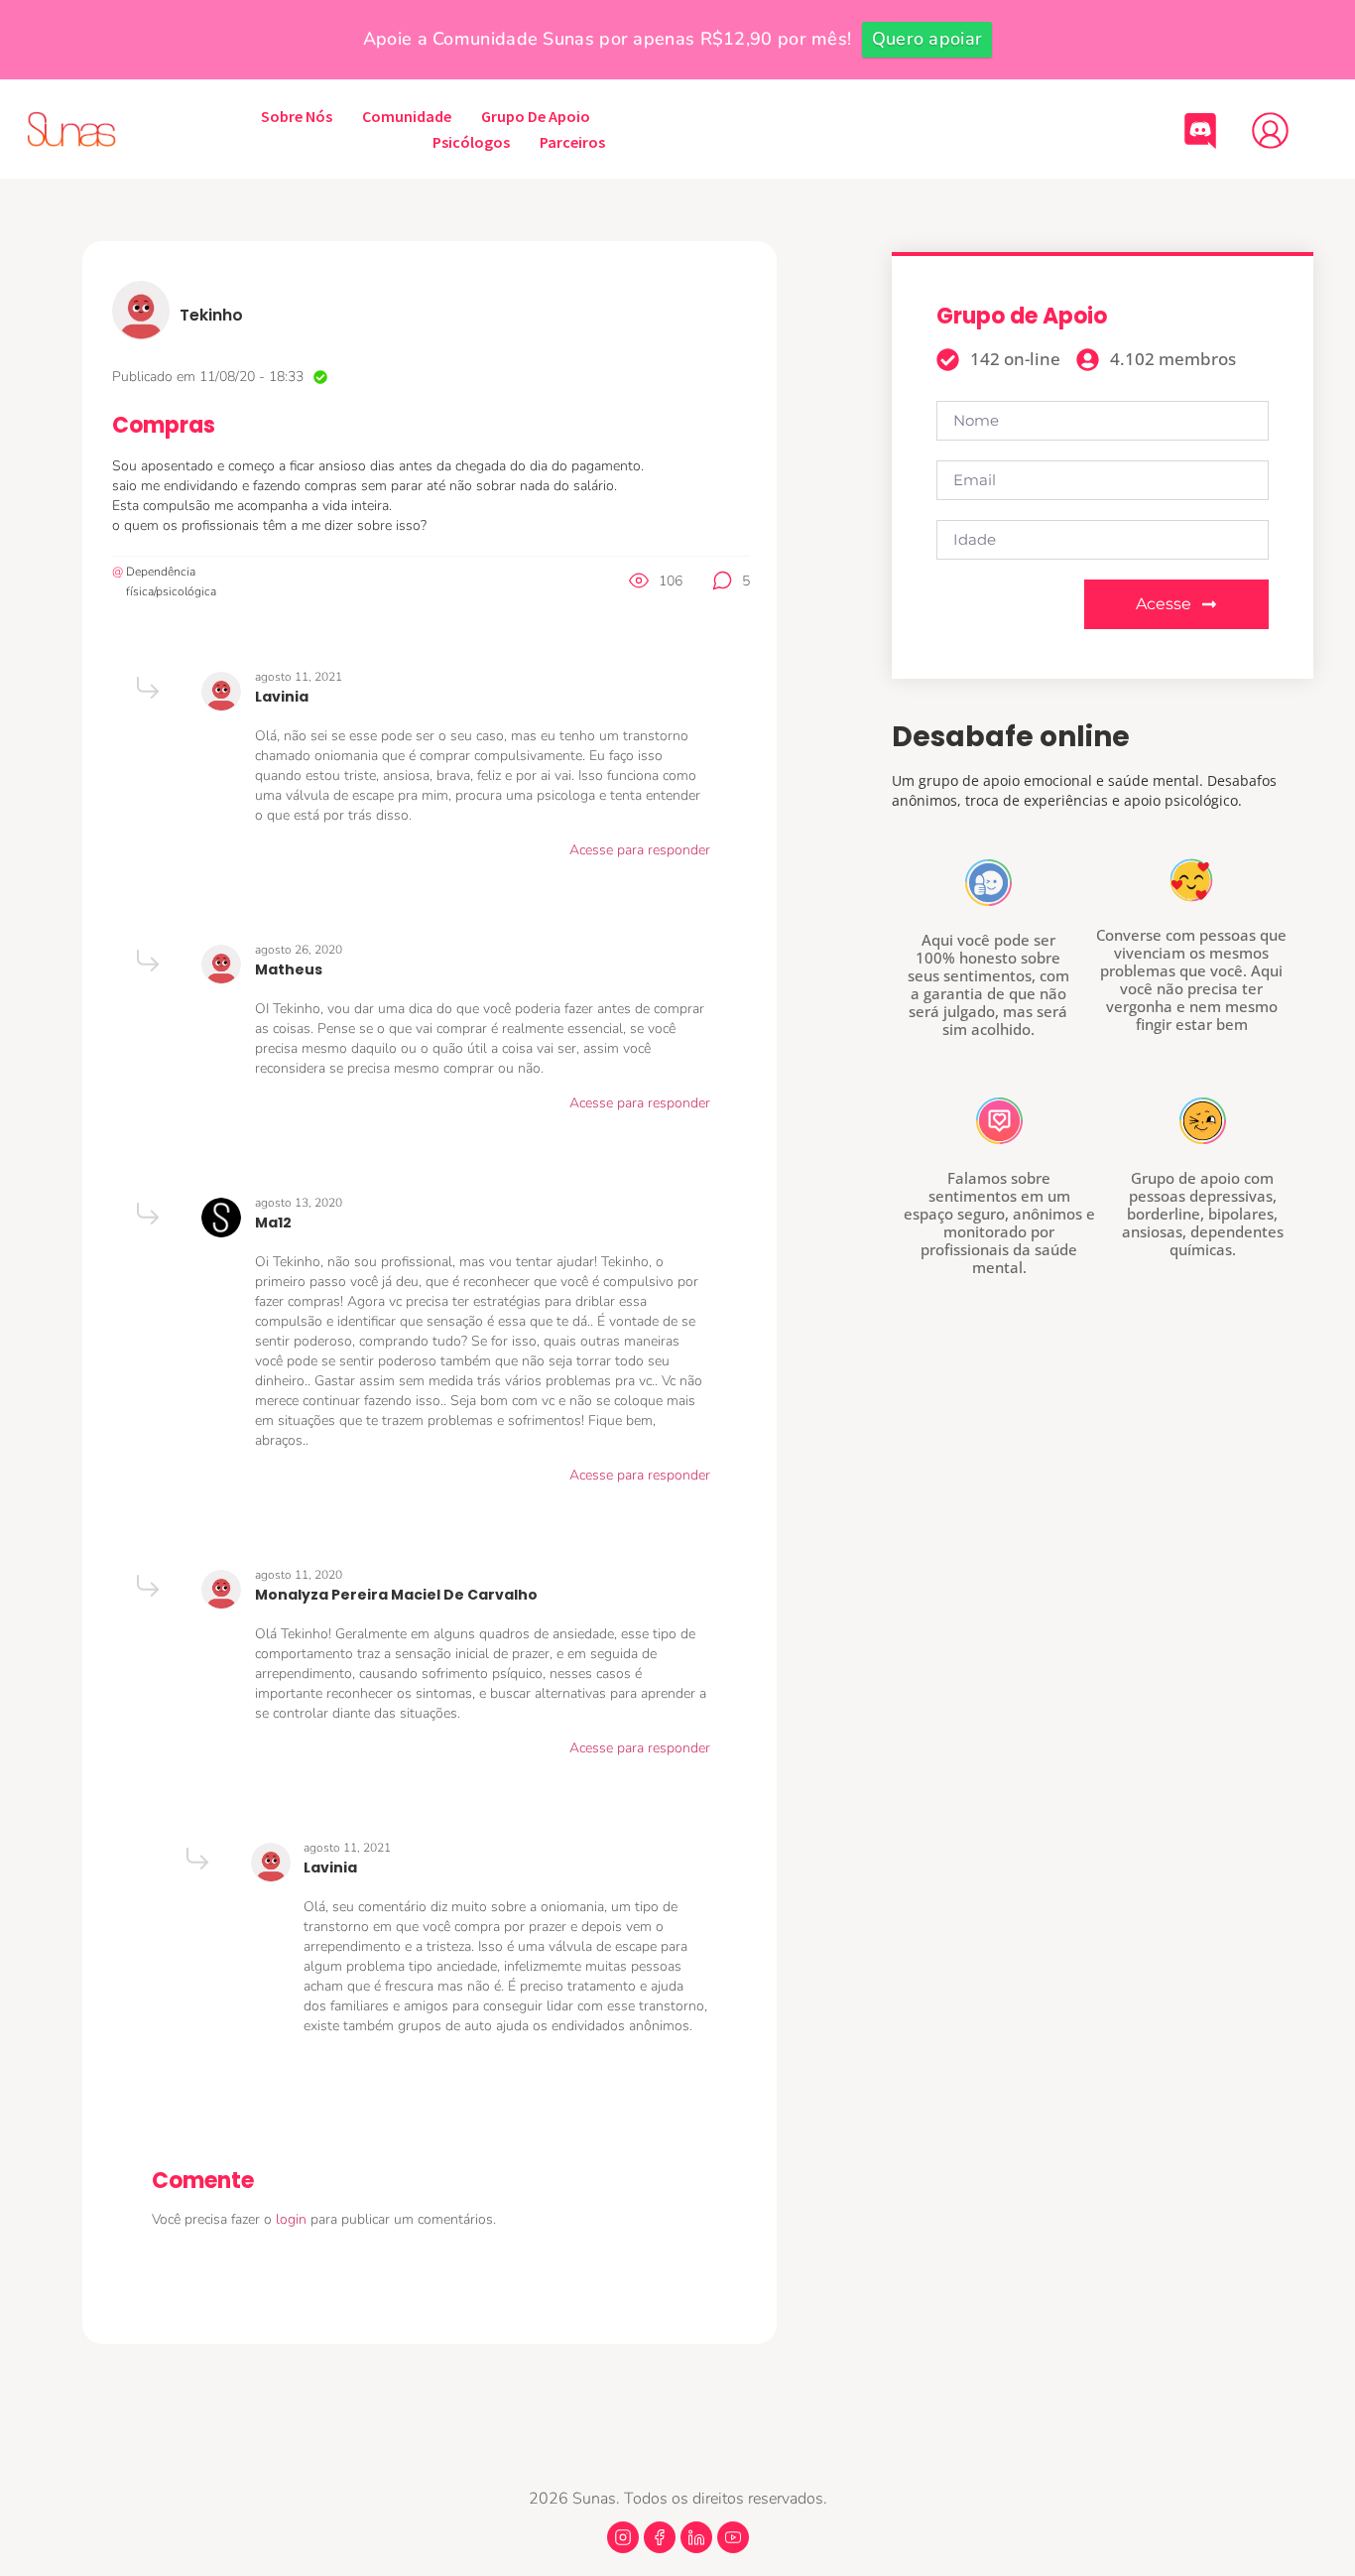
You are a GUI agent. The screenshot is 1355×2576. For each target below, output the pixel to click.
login (293, 2219)
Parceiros (572, 142)
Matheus (289, 969)
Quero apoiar (927, 39)
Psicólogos (471, 142)
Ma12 (273, 1223)
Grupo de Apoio (536, 116)
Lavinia (282, 697)
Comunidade (407, 116)
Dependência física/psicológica (171, 581)
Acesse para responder (640, 850)
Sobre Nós (297, 116)
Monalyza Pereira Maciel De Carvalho (396, 1595)
